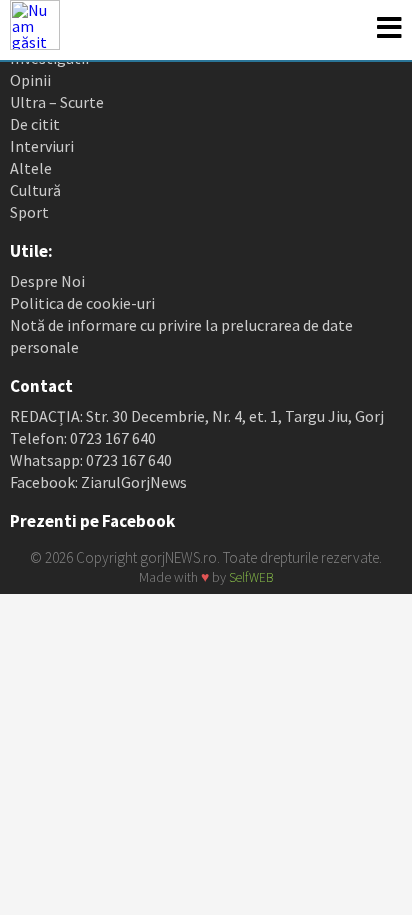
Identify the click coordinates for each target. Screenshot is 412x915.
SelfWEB (251, 577)
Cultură (35, 190)
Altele (31, 168)
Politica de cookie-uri (82, 303)
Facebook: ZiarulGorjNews (98, 482)
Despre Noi (47, 281)
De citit (35, 124)
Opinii (30, 80)
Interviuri (42, 146)
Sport (29, 212)
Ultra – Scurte (57, 102)
